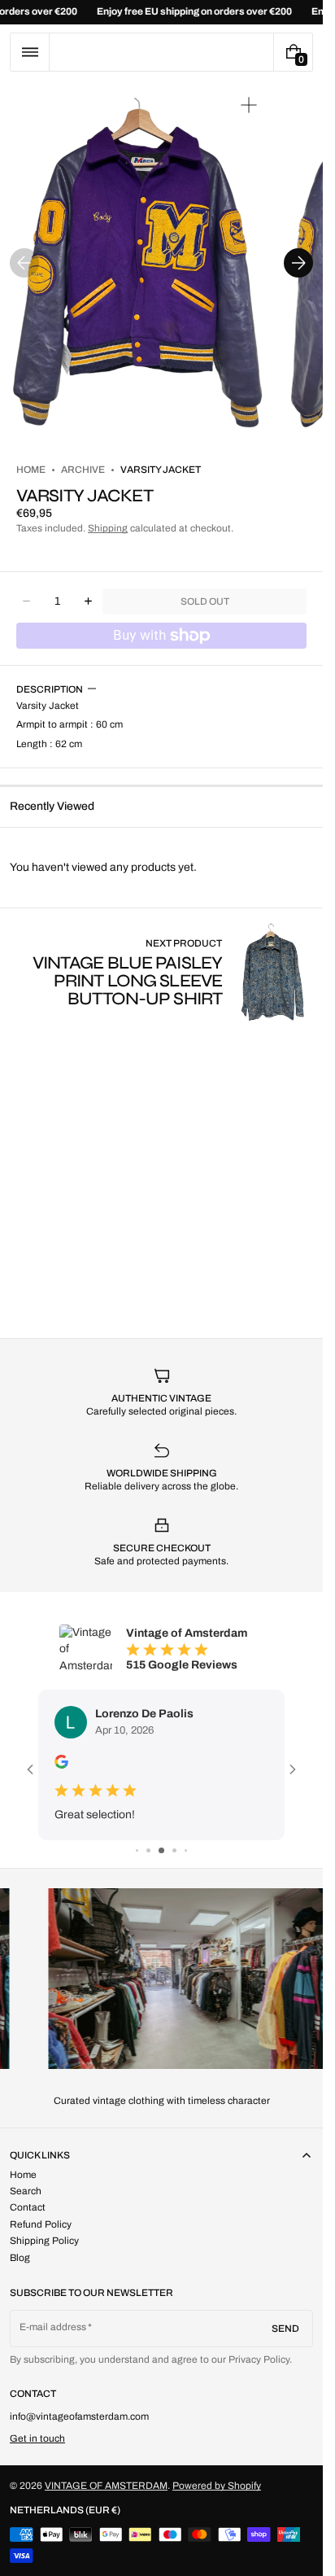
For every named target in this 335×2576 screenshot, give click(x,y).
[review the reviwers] (61, 1762)
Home (31, 470)
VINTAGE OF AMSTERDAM (106, 2486)
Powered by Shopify (217, 2486)
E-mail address (53, 2327)
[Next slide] (298, 263)
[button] (30, 52)
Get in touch (37, 2438)
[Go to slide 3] (161, 1850)
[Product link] (161, 972)
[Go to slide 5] (186, 1850)
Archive (83, 470)
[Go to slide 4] (174, 1850)
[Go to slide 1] (137, 1850)
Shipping (108, 528)
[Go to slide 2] (148, 1850)
